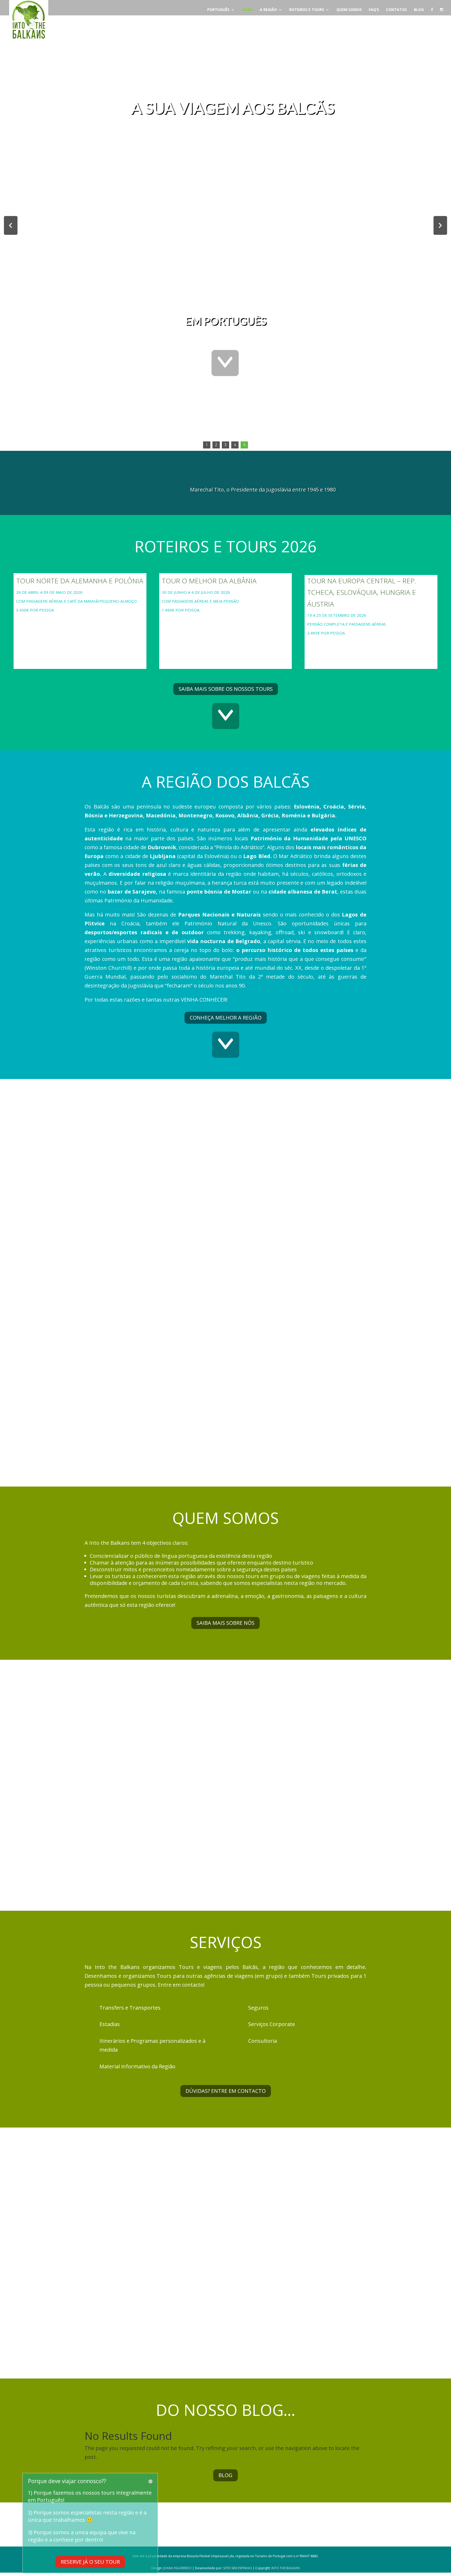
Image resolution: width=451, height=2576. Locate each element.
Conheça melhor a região (226, 1018)
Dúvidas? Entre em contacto (226, 2091)
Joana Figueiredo (177, 2568)
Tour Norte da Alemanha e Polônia (80, 581)
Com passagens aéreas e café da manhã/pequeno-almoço (76, 601)
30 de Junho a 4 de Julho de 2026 (196, 592)
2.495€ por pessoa (326, 633)
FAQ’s (374, 10)
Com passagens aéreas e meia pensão (200, 601)
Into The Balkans (286, 2568)
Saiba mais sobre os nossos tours (226, 689)
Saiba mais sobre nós (225, 1623)
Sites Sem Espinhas (238, 2568)
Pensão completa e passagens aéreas (346, 624)
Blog (419, 10)
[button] (11, 225)
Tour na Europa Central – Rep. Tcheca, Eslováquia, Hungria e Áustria (362, 592)
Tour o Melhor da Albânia (209, 581)
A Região (268, 10)
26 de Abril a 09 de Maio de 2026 (50, 592)
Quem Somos (349, 10)
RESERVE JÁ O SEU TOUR (90, 2562)
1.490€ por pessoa (181, 610)
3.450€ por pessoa (35, 610)
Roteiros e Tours (307, 10)
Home (247, 10)
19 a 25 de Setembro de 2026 (337, 615)
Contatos (396, 10)
